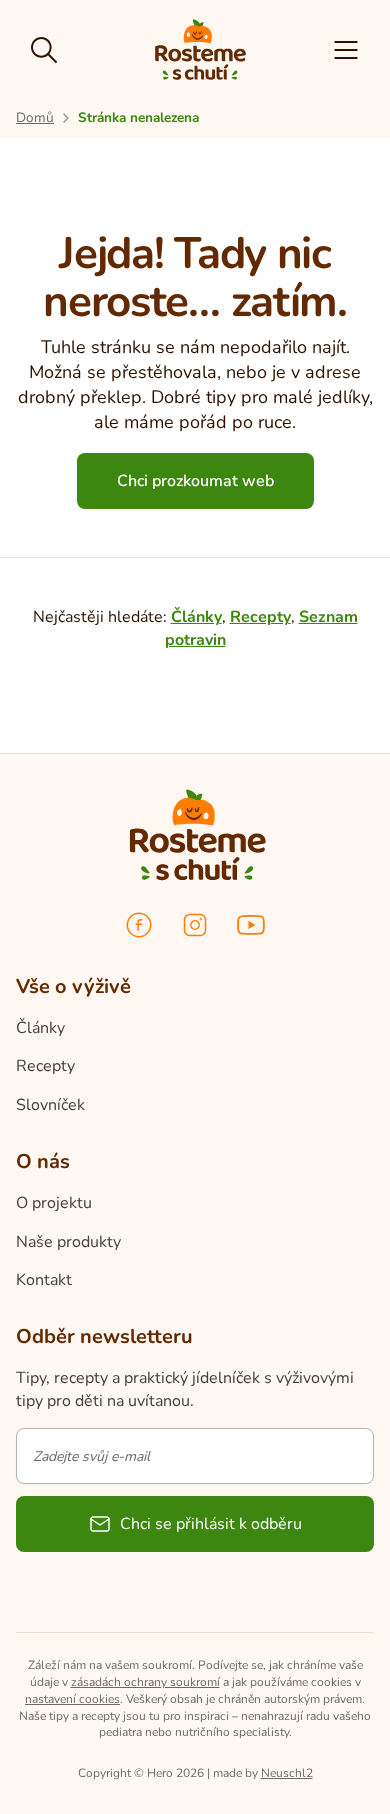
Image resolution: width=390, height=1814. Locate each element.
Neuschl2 (287, 1773)
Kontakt (44, 1280)
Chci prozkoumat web (195, 481)
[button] (346, 50)
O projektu (54, 1203)
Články (196, 617)
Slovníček (50, 1105)
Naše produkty (68, 1242)
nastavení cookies (72, 1699)
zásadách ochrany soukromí (145, 1682)
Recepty (260, 617)
